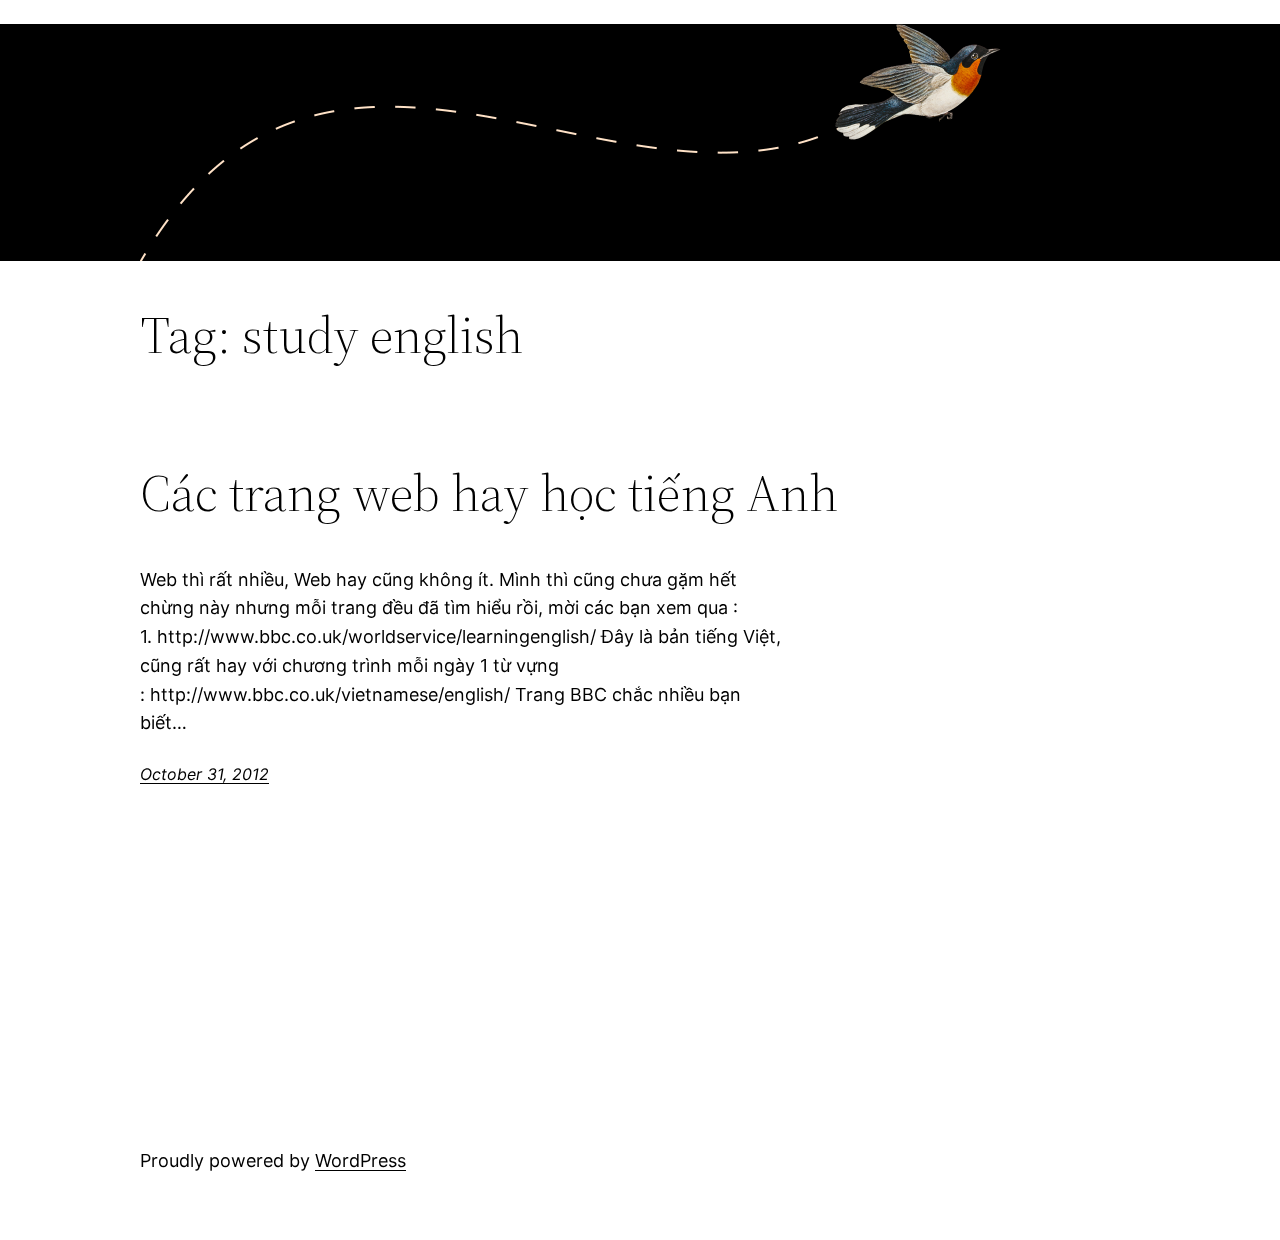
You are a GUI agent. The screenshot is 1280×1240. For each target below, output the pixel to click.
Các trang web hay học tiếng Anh (489, 493)
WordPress (360, 1160)
